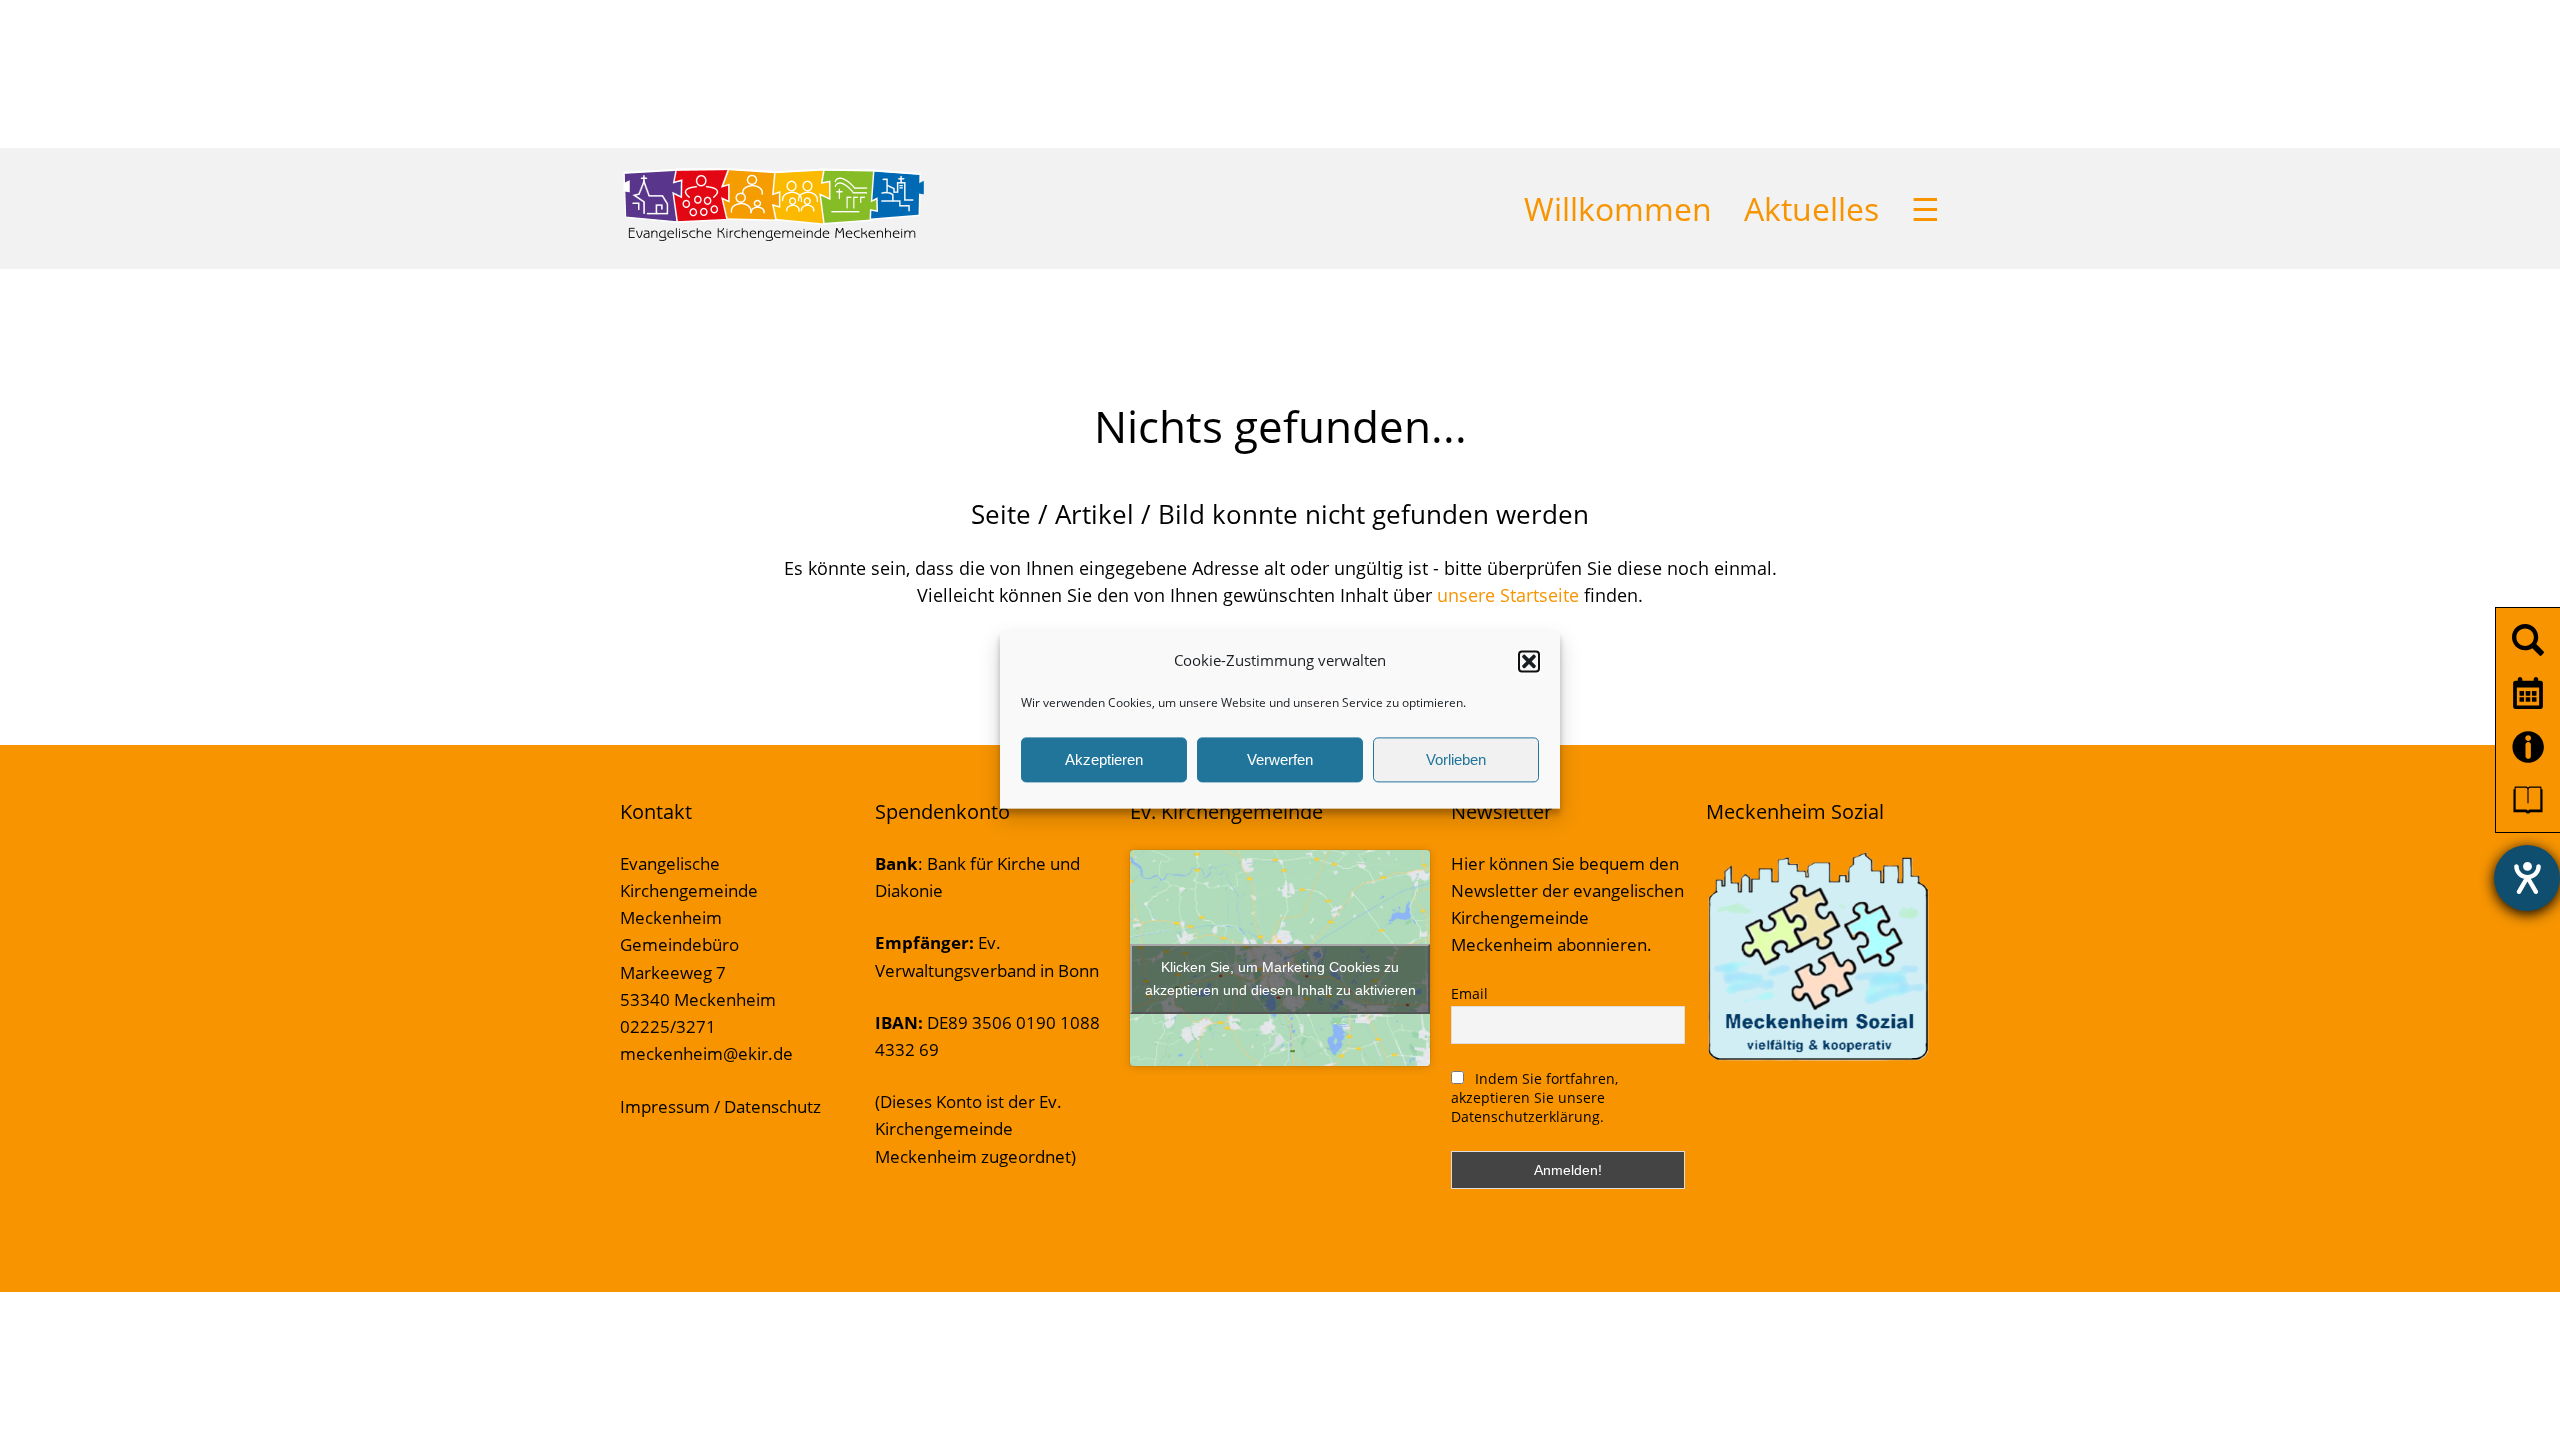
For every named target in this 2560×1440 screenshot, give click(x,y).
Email (1469, 993)
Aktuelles (1811, 208)
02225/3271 (668, 1026)
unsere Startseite (1508, 595)
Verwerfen (1280, 759)
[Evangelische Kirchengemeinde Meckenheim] (773, 237)
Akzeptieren (1104, 759)
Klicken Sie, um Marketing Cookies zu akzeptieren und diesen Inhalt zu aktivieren (1280, 978)
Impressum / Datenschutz (720, 1106)
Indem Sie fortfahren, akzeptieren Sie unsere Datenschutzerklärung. (1534, 1097)
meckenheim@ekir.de (706, 1053)
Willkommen (1618, 208)
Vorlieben (1456, 759)
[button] (1529, 661)
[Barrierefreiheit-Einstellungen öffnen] (2527, 878)
